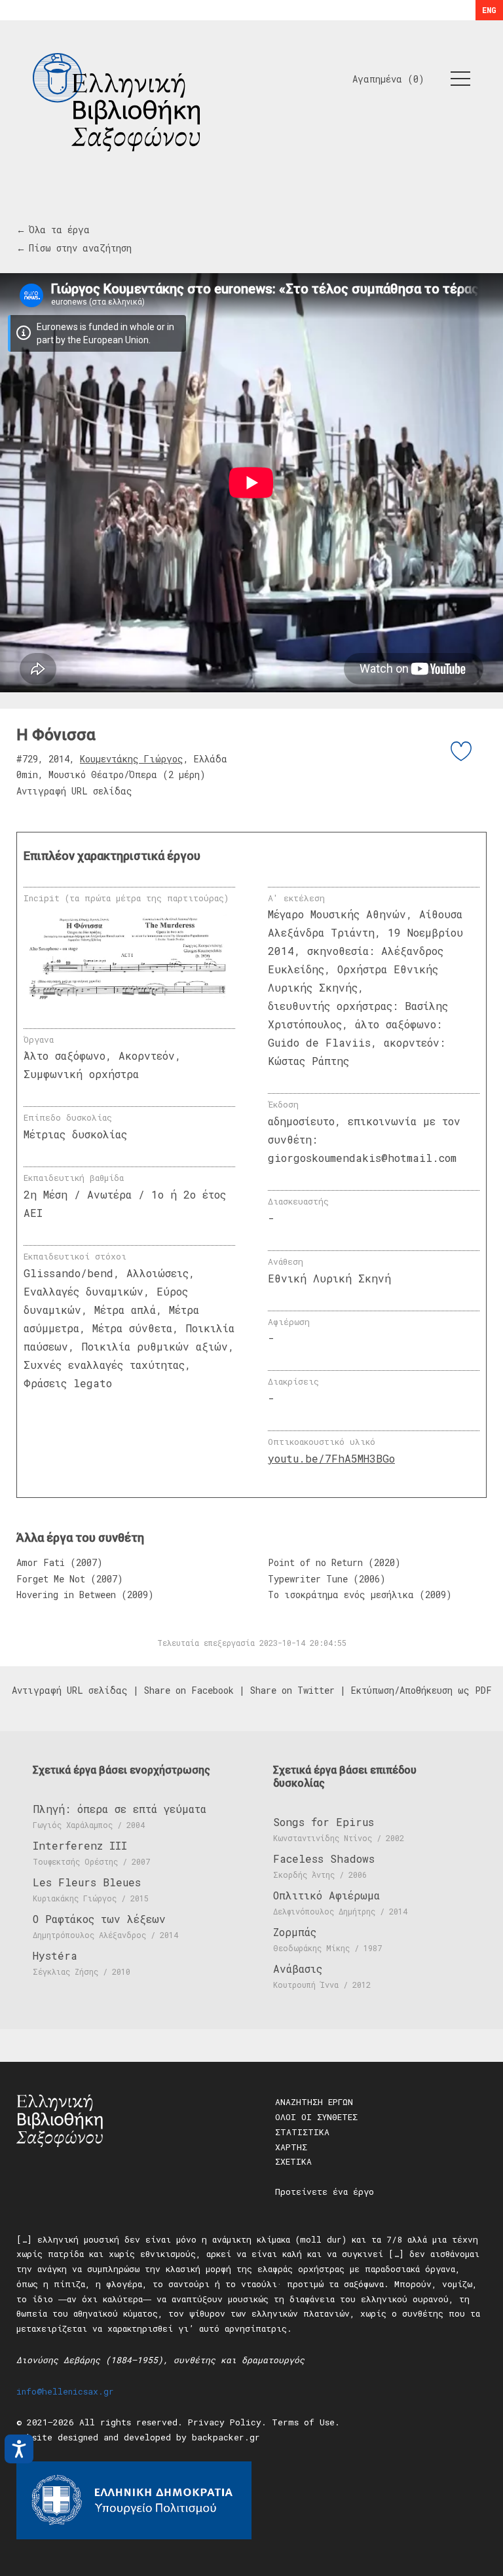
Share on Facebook (189, 1690)
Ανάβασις (298, 1969)
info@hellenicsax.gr (65, 2391)
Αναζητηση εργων (314, 2102)
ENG (489, 10)
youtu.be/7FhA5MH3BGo (331, 1458)
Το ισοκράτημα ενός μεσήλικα (341, 1595)
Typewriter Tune (308, 1579)
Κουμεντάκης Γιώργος (132, 759)
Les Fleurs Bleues (87, 1882)
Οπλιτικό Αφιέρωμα (326, 1895)
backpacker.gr (226, 2437)
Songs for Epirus (324, 1822)
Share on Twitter (292, 1690)
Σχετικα (293, 2161)
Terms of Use (303, 2422)
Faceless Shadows (324, 1858)
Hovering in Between (66, 1595)
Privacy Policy (225, 2422)
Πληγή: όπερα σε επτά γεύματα (120, 1809)
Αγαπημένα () (388, 79)
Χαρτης (291, 2147)
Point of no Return (315, 1562)
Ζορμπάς (295, 1932)
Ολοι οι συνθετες (316, 2117)
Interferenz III (80, 1845)
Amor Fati (41, 1562)
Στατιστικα (302, 2132)
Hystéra (55, 1955)
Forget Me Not (51, 1579)
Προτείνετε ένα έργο (325, 2192)
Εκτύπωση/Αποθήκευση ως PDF (421, 1690)
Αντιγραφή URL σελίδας (74, 791)
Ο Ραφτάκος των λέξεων (99, 1919)
